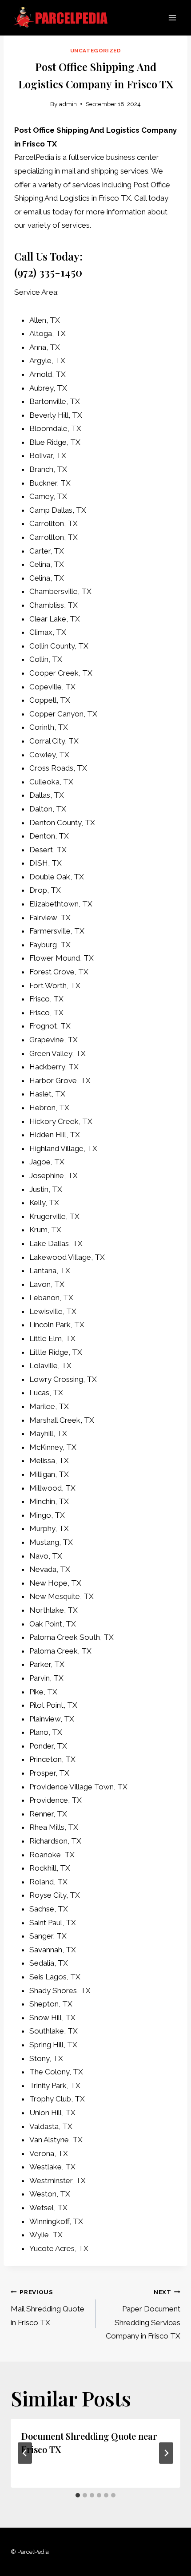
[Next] (166, 2453)
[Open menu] (172, 18)
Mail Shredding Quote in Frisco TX (48, 2308)
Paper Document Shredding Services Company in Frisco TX (143, 2314)
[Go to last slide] (25, 2453)
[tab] (78, 2495)
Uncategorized (96, 51)
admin (68, 104)
